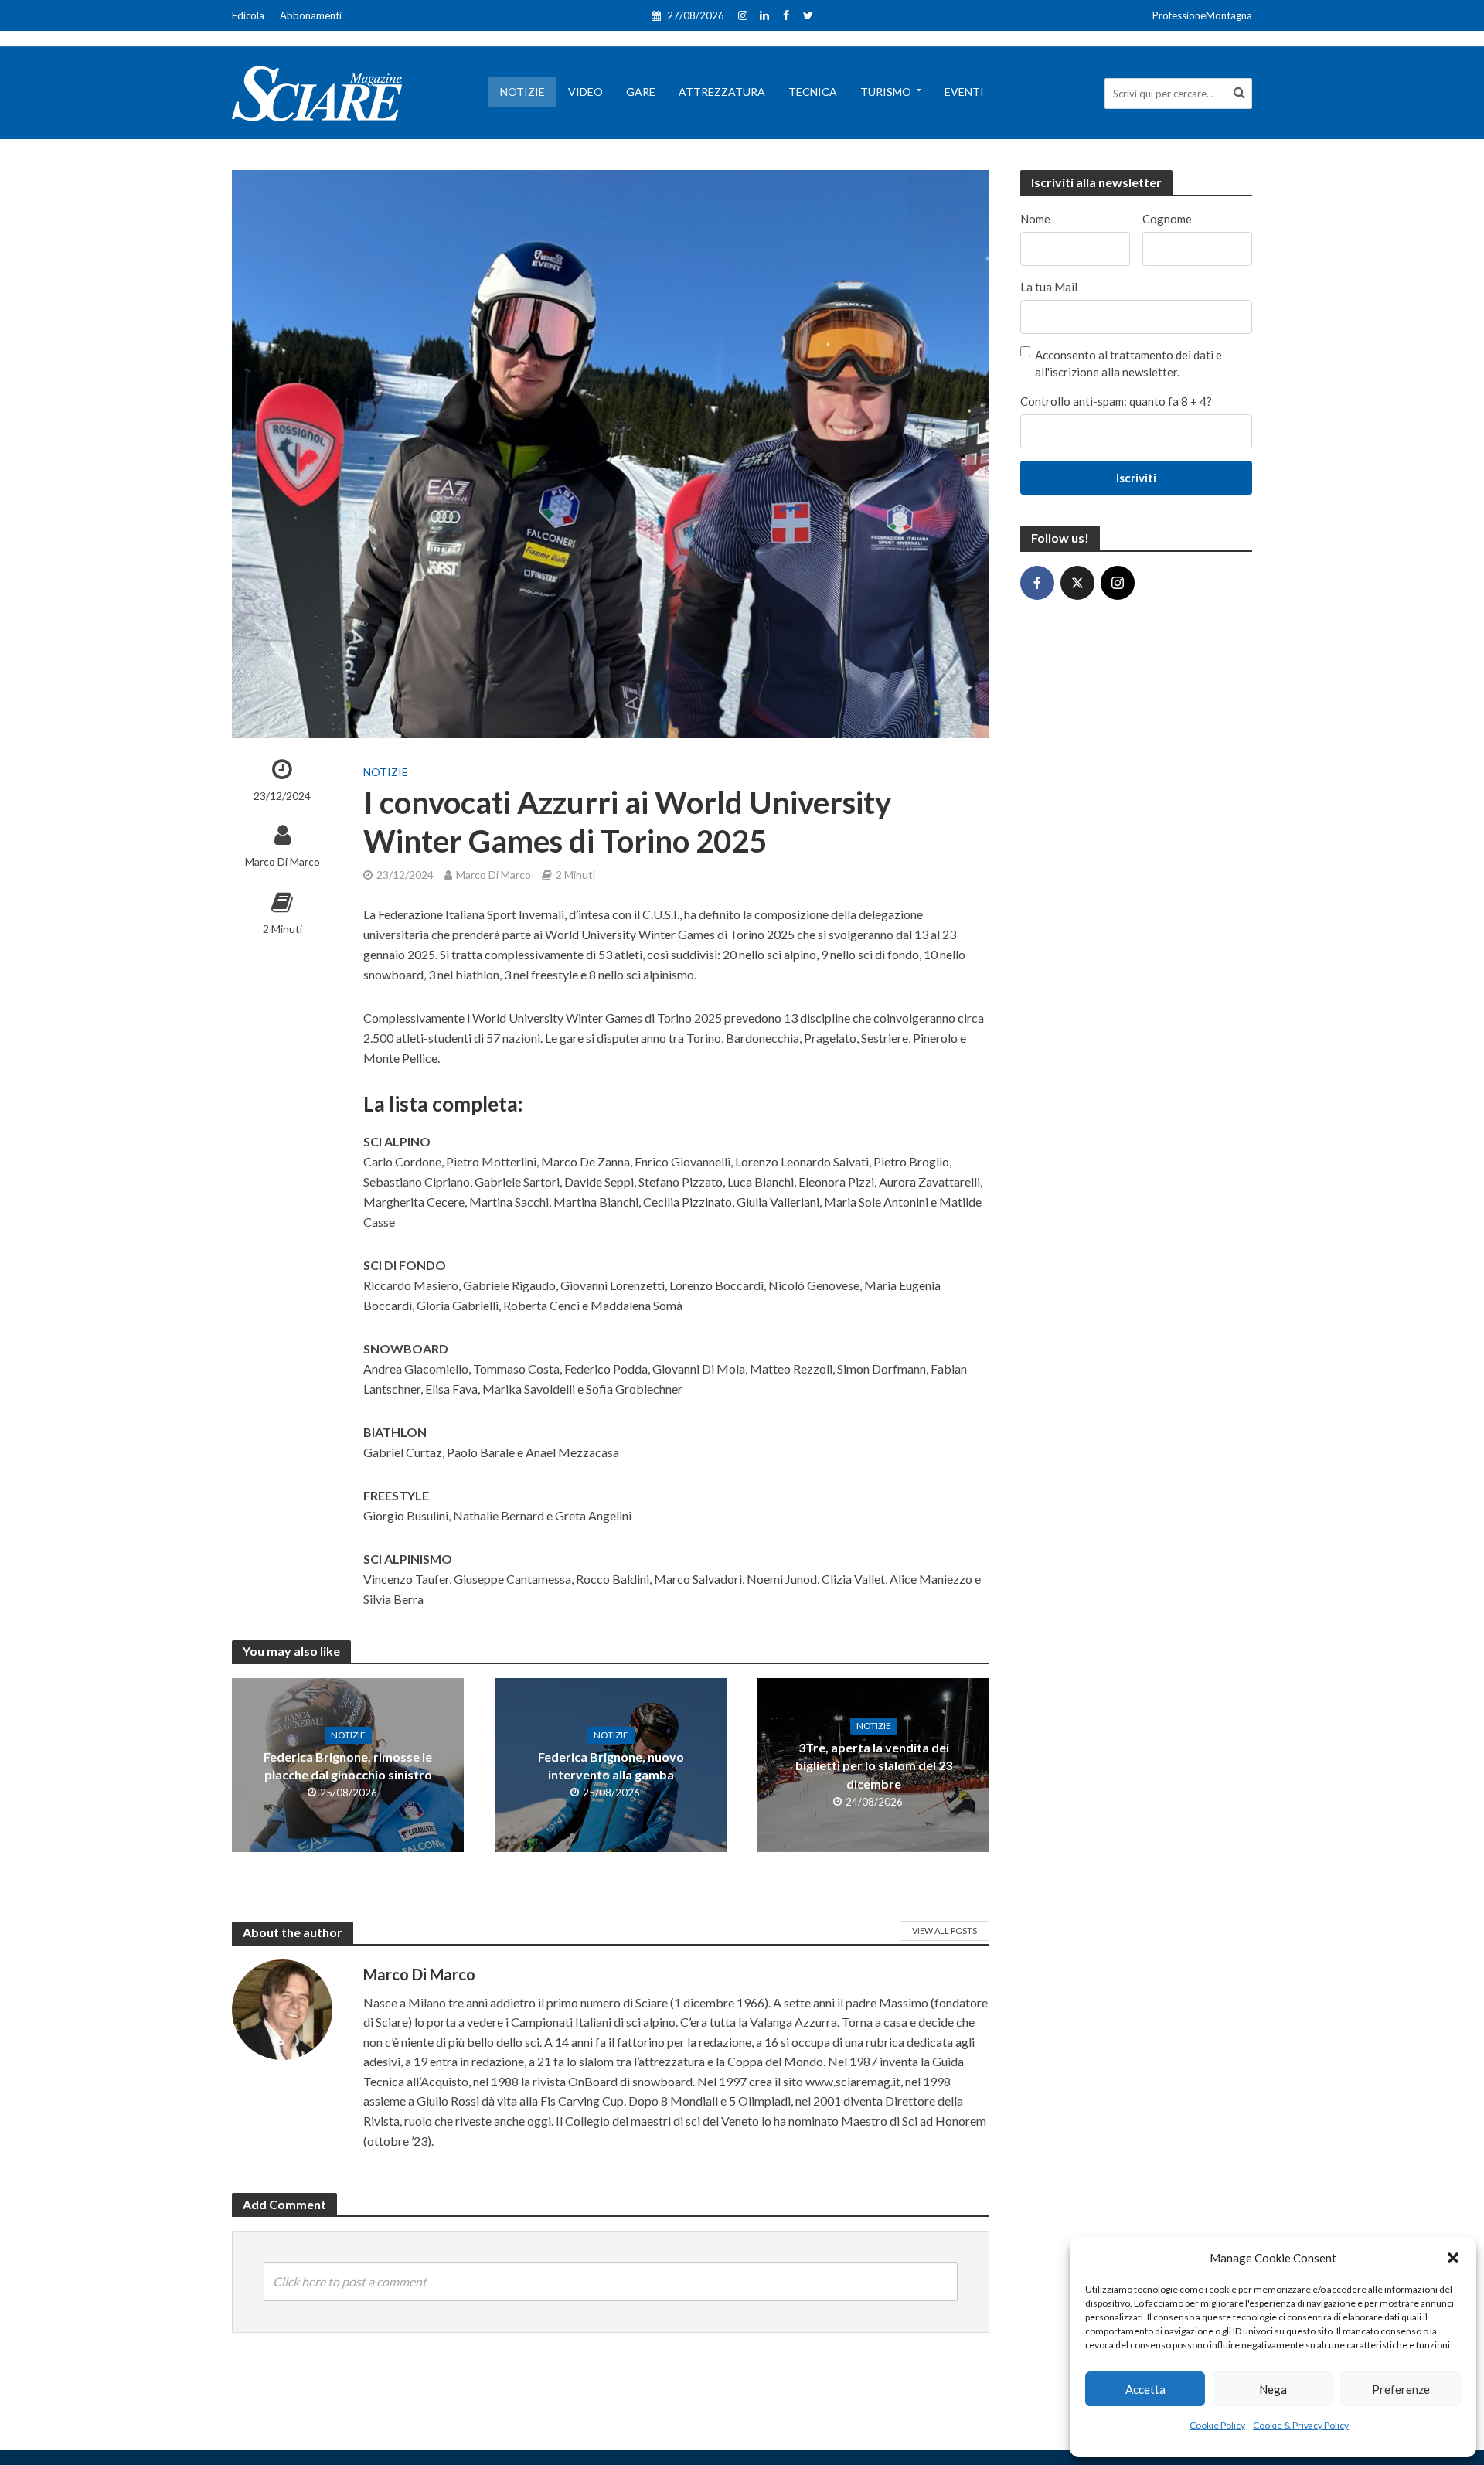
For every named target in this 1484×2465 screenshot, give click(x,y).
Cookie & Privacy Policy (1301, 2425)
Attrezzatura (722, 92)
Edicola (248, 15)
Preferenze (1401, 2389)
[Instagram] (1118, 583)
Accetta (1145, 2389)
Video (585, 92)
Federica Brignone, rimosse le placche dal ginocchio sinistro (348, 1765)
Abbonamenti (311, 15)
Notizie (522, 92)
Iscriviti (1136, 478)
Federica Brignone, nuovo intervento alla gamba (611, 1765)
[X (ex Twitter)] (1077, 583)
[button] (1453, 2258)
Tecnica (813, 92)
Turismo (886, 92)
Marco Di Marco (283, 861)
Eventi (964, 92)
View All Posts (945, 1930)
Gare (641, 92)
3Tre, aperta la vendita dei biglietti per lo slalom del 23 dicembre (874, 1765)
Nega (1273, 2389)
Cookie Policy (1217, 2425)
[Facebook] (1037, 583)
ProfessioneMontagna (1202, 15)
